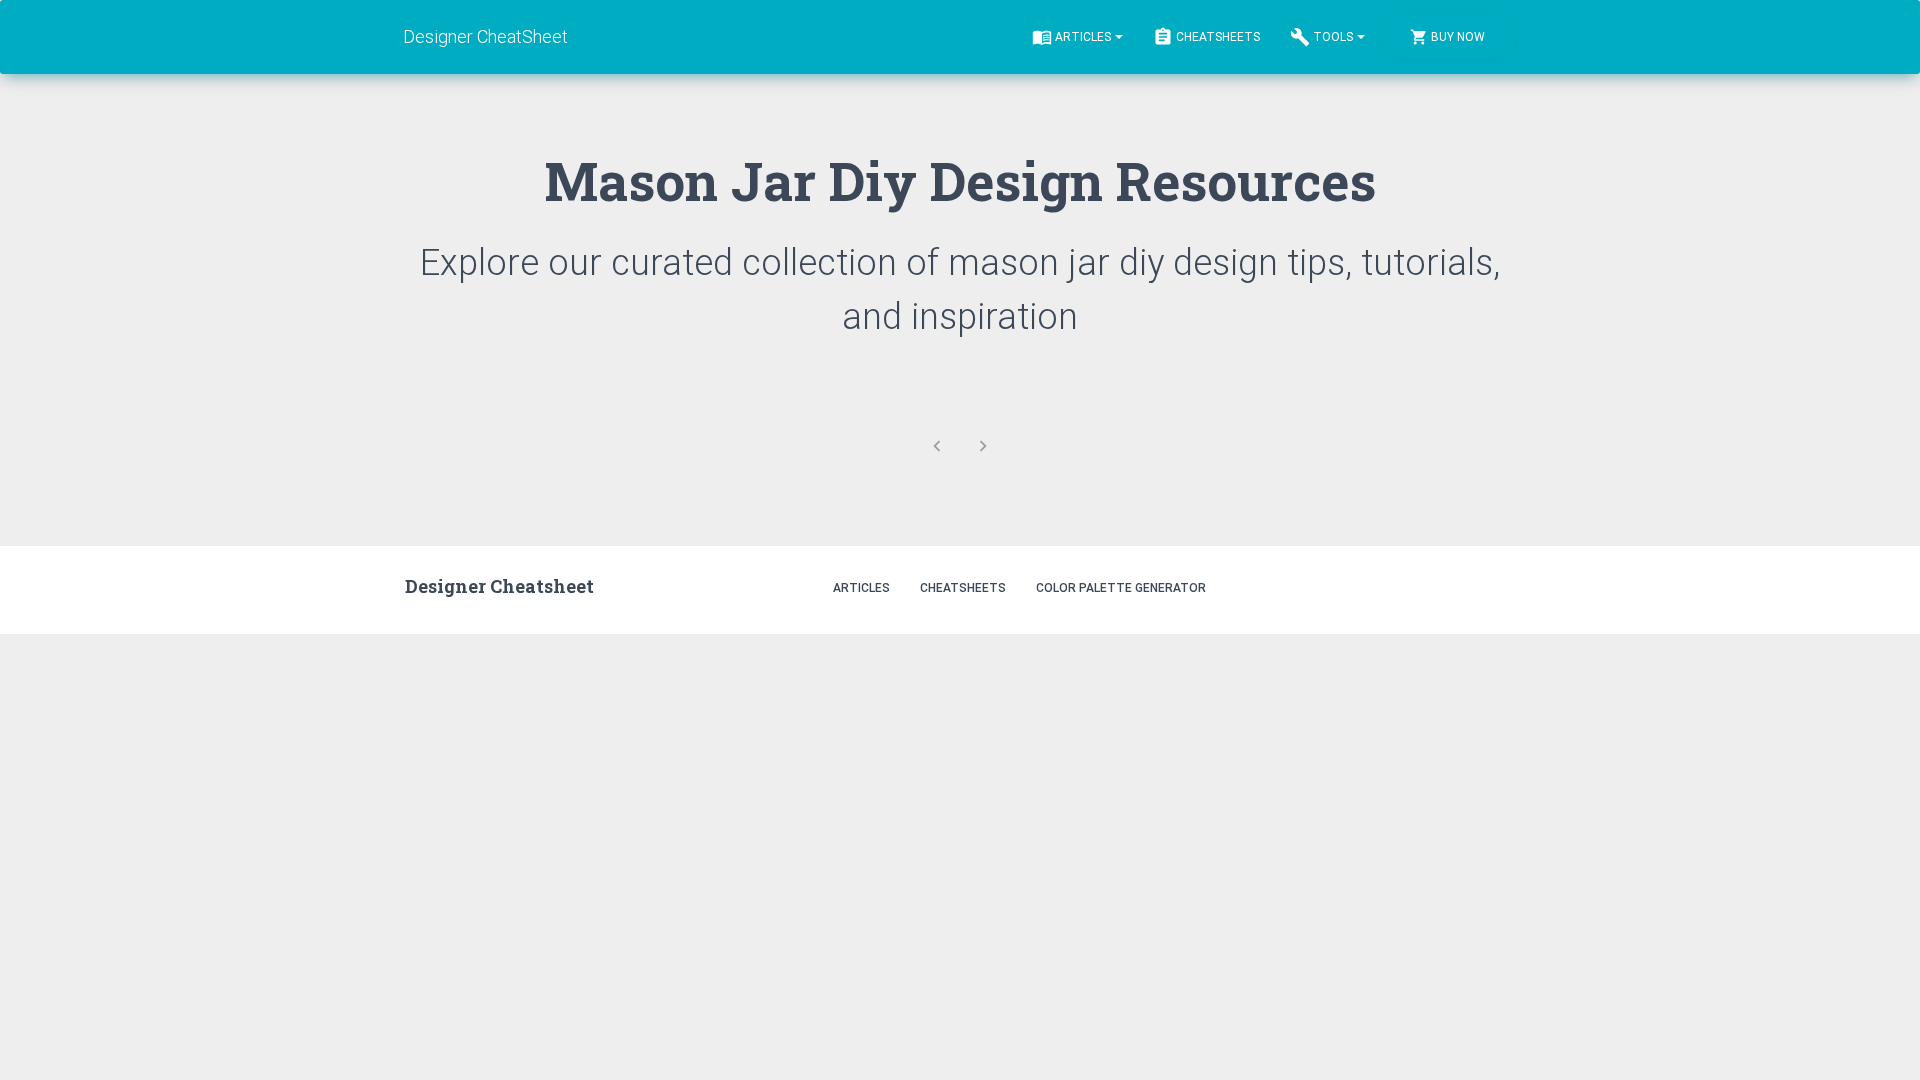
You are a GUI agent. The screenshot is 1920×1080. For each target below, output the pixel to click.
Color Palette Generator (1121, 588)
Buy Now (1458, 37)
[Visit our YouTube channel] (1493, 586)
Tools (1333, 37)
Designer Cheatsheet (499, 586)
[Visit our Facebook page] (1450, 586)
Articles (1083, 37)
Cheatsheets (1218, 37)
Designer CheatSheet (486, 36)
